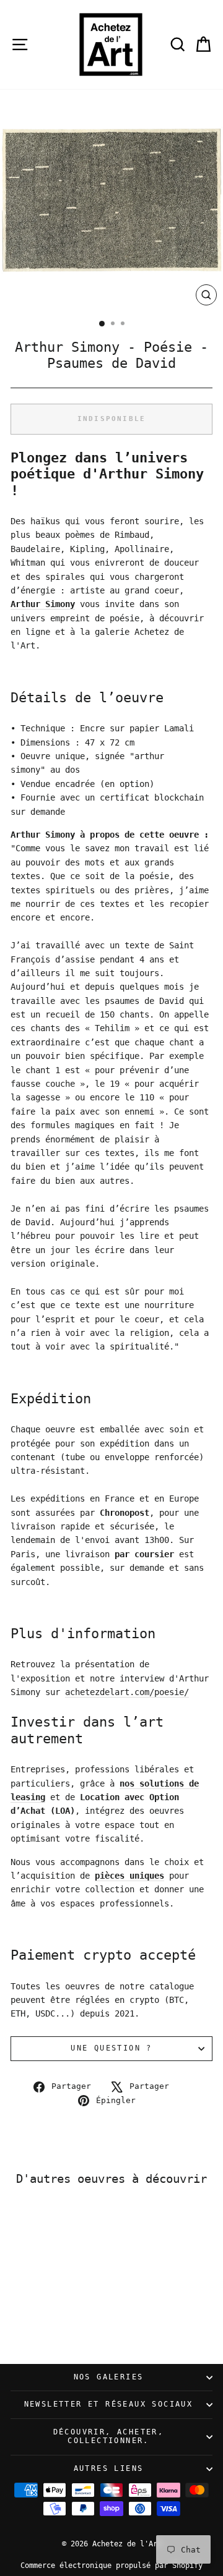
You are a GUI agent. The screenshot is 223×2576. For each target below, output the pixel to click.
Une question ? (111, 2048)
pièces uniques (129, 1876)
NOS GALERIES (109, 2377)
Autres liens (109, 2468)
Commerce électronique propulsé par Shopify (111, 2565)
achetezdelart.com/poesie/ (127, 1692)
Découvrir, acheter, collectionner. (109, 2436)
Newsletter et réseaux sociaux (109, 2404)
